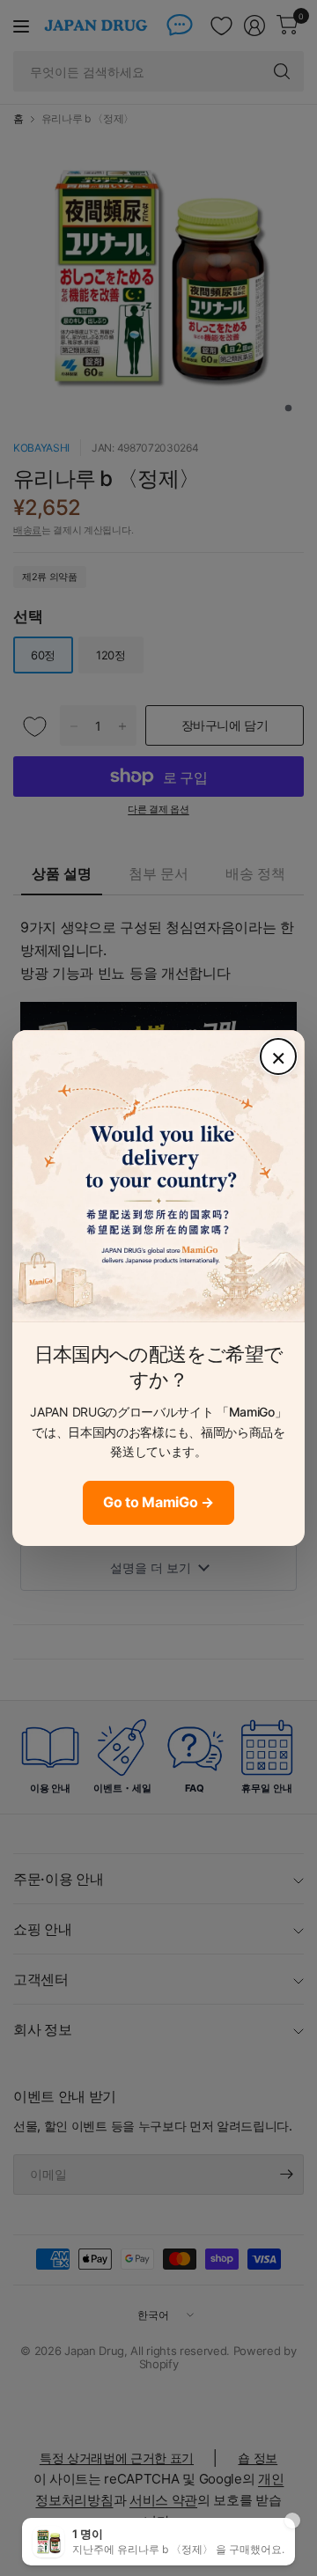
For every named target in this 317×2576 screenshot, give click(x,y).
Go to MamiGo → (158, 1502)
